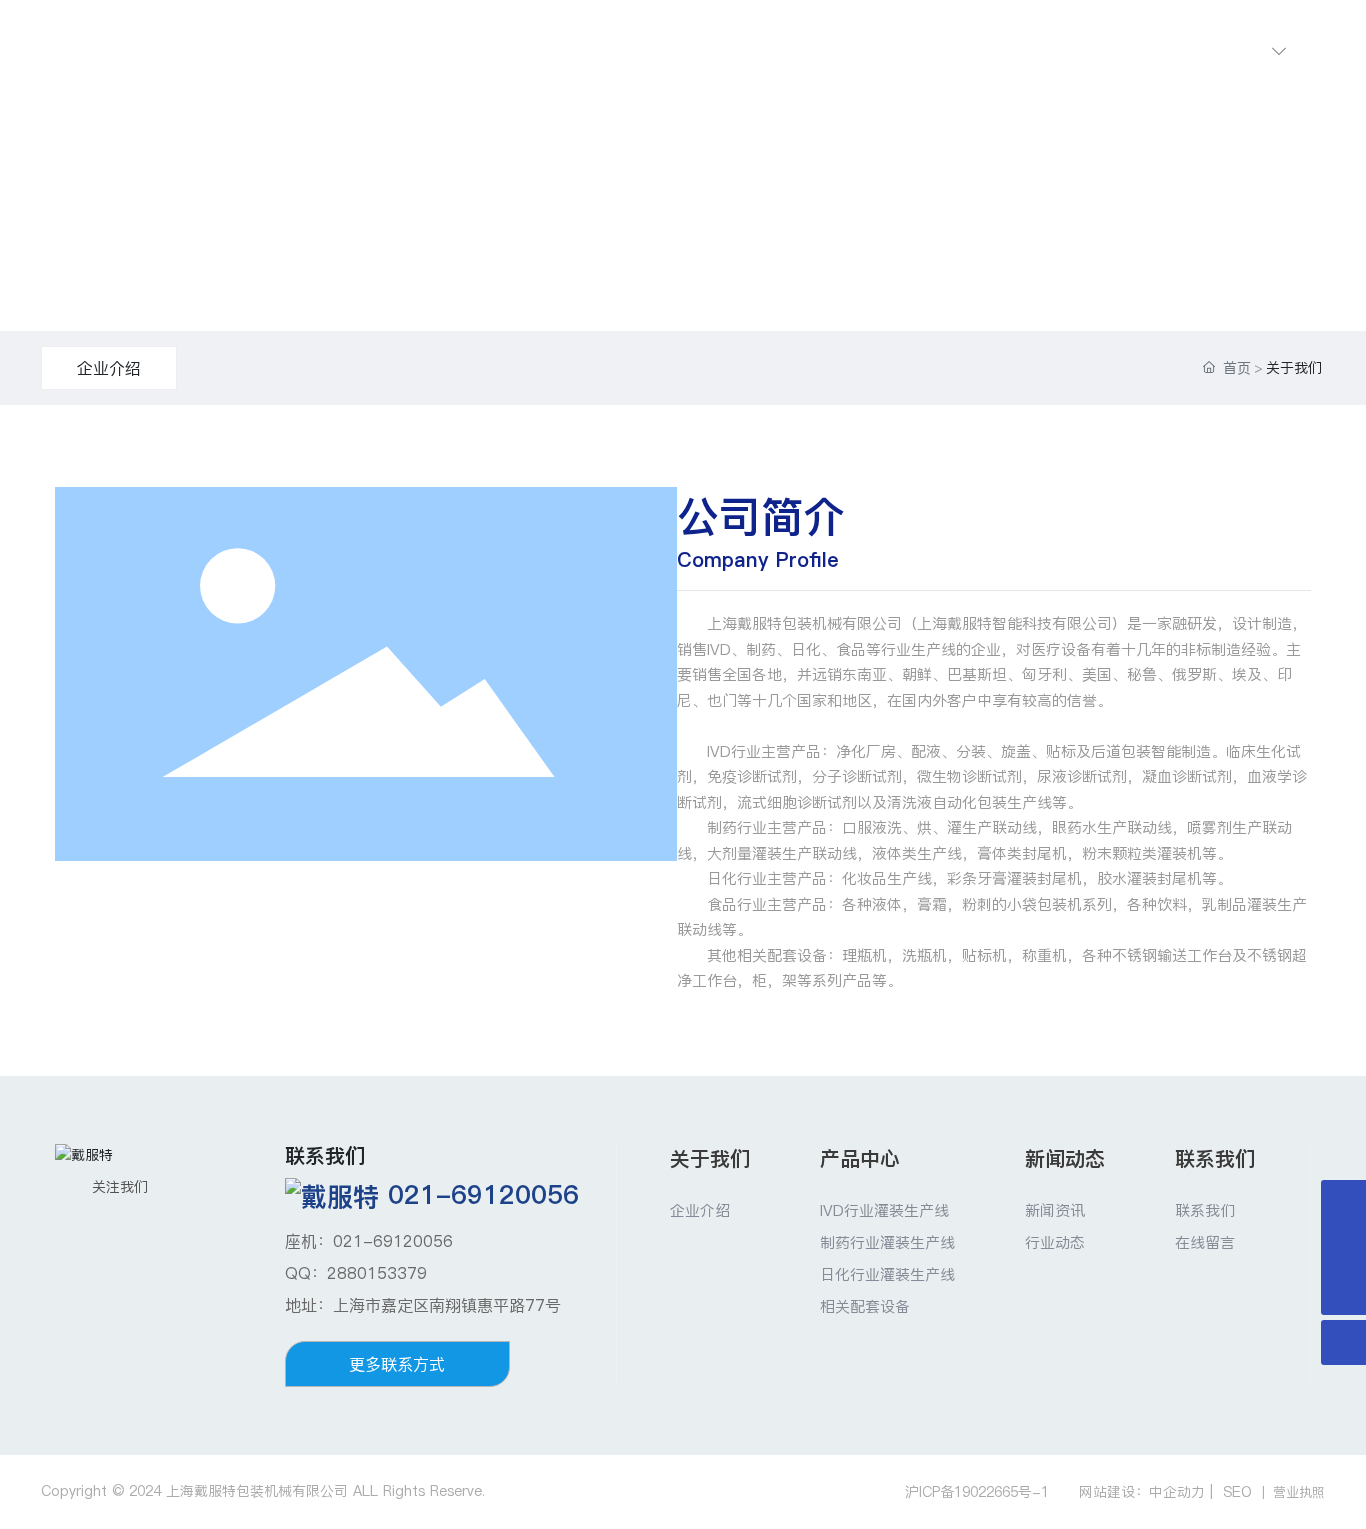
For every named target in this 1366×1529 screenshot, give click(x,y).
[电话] (1343, 1247)
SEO (1237, 1492)
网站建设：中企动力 (1142, 1492)
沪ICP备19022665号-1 (977, 1492)
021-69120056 (483, 1194)
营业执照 (1299, 1492)
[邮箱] (1343, 1202)
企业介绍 (109, 368)
